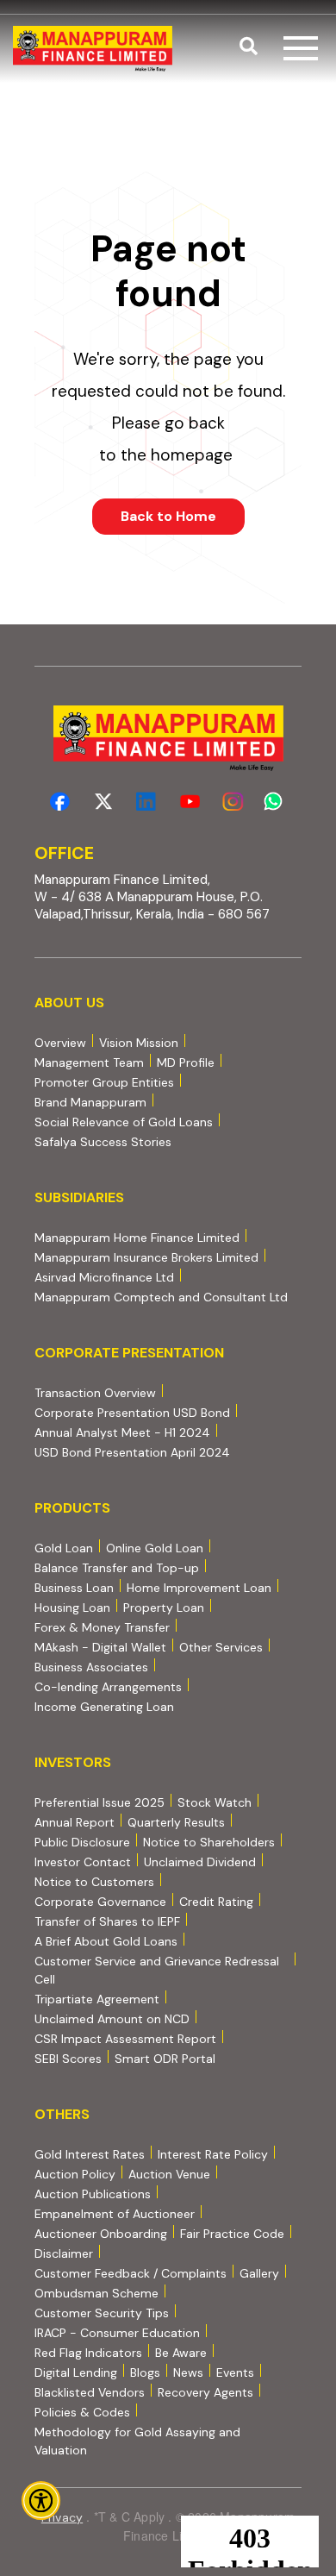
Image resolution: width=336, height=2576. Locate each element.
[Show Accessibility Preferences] (41, 2501)
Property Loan (164, 1608)
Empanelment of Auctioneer (115, 2214)
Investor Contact (83, 1862)
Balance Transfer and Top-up (117, 1568)
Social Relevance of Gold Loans (124, 1122)
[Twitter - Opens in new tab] (103, 802)
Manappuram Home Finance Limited (137, 1237)
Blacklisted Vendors (90, 2392)
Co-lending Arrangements (108, 1686)
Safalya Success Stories (103, 1142)
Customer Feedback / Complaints (131, 2273)
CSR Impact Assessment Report (125, 2039)
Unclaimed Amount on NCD (112, 2019)
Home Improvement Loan (199, 1588)
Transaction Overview (95, 1392)
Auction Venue (169, 2174)
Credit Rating (216, 1901)
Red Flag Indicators (88, 2352)
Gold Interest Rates (90, 2154)
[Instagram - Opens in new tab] (233, 802)
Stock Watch (215, 1802)
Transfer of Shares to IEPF (107, 1921)
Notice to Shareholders (209, 1842)
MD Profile (186, 1062)
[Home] (93, 49)
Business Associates (91, 1667)
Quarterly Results (176, 1822)
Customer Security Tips (102, 2313)
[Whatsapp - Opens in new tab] (276, 802)
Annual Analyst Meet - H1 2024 (122, 1432)
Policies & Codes (82, 2412)
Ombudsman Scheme (96, 2293)
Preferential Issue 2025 (100, 1802)
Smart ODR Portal (165, 2058)
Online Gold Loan (155, 1548)
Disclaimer (64, 2253)
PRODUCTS (72, 1508)
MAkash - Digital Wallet (100, 1647)
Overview (60, 1043)
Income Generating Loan (104, 1707)
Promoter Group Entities (104, 1082)
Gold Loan (64, 1548)
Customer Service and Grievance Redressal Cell (157, 1970)
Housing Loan (72, 1608)
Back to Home (168, 516)
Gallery (259, 2273)
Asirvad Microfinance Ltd (104, 1277)
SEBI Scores (68, 2058)
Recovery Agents (205, 2392)
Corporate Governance (100, 1902)
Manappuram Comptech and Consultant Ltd (161, 1297)
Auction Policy (75, 2174)
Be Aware (181, 2352)
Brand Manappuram (90, 1102)
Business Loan (74, 1588)
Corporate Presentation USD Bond (132, 1412)
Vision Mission (139, 1043)
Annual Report (75, 1822)
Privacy (62, 2517)
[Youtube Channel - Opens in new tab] (190, 802)
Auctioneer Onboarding (101, 2233)
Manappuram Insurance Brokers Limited (146, 1257)
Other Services (221, 1647)
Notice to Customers (94, 1882)
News (188, 2372)
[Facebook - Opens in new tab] (60, 802)
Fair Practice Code (232, 2234)
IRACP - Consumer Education (117, 2332)
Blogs (145, 2372)
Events (235, 2372)
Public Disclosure (82, 1842)
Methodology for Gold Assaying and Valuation (137, 2441)
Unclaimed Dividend (200, 1862)
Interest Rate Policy (213, 2154)
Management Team (89, 1062)
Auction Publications (93, 2194)
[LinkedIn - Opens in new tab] (146, 802)
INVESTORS (73, 1762)
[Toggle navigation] (301, 48)
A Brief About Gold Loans (106, 1941)
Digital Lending (76, 2372)
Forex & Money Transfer (102, 1627)
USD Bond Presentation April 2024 (132, 1452)
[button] (249, 48)
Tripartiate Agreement (97, 1999)
